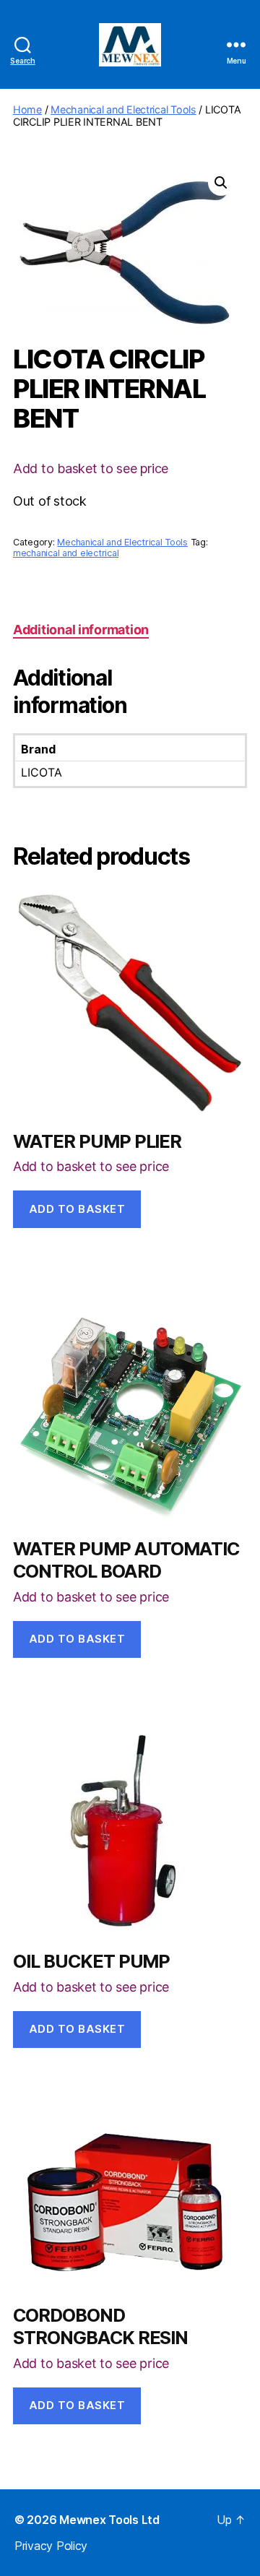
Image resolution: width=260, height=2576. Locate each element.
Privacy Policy (51, 2546)
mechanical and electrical (66, 553)
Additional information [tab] (81, 630)
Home (27, 109)
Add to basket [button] (77, 1209)
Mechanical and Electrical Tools (123, 109)
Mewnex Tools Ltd (109, 2520)
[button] (221, 183)
